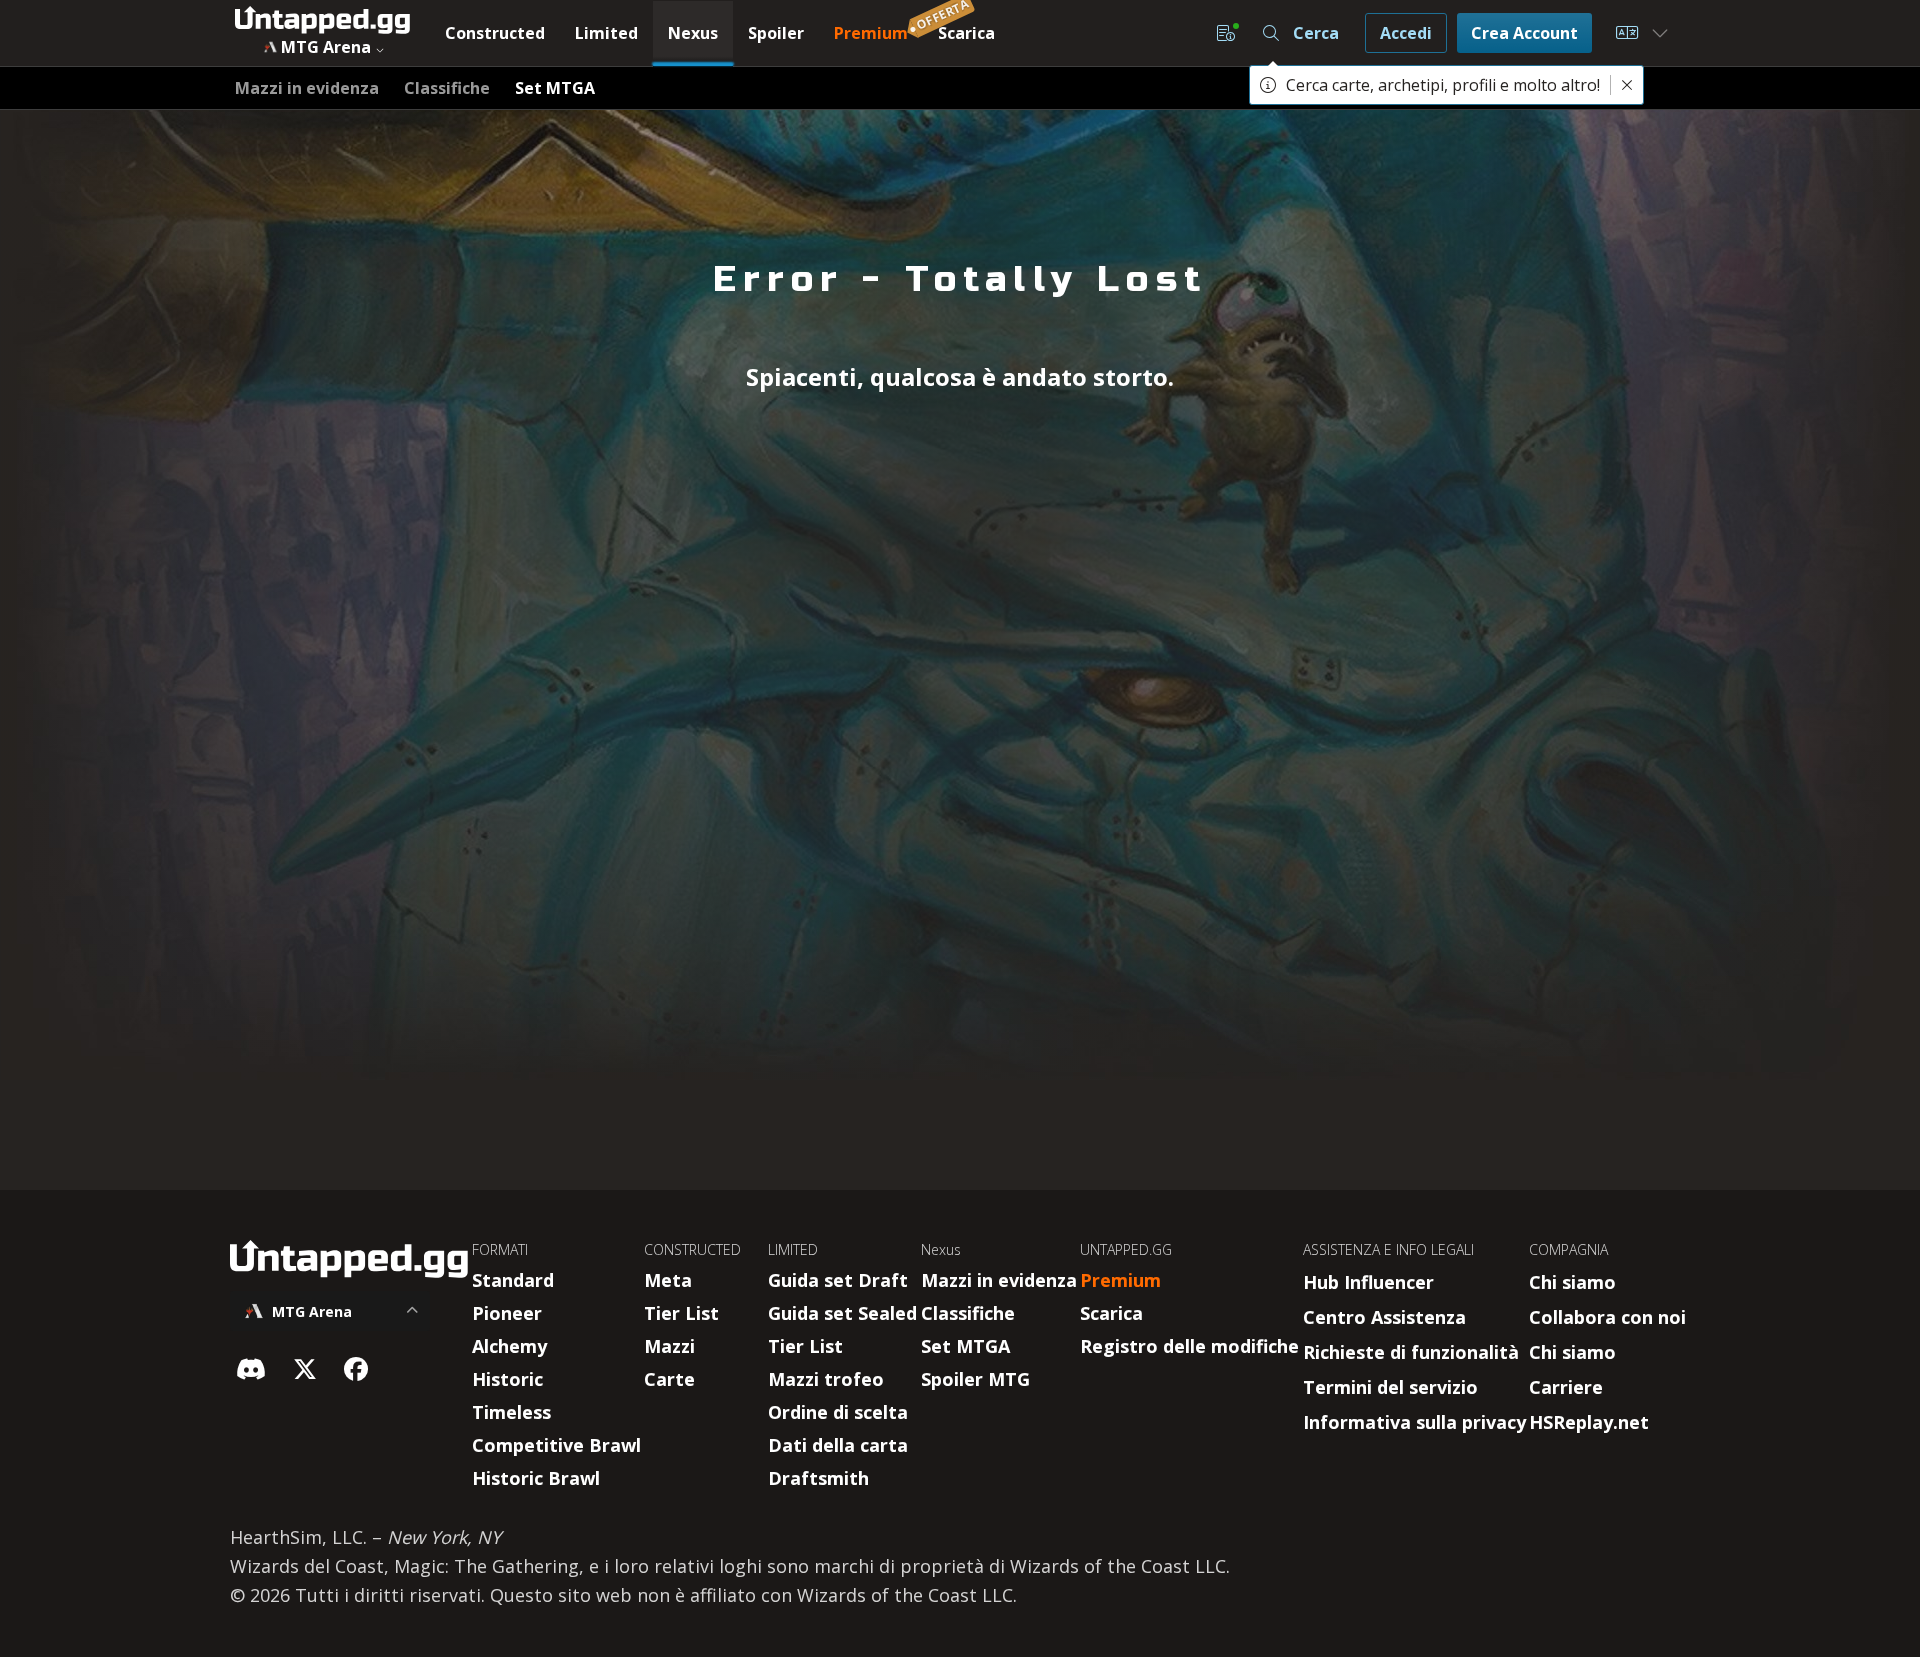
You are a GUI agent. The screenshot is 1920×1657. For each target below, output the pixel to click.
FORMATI (500, 1249)
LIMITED (793, 1249)
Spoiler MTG (975, 1379)
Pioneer (507, 1313)
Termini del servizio (1390, 1387)
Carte (669, 1379)
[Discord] (251, 1368)
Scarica (1111, 1313)
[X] (305, 1368)
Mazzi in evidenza (999, 1280)
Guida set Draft (838, 1280)
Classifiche (968, 1313)
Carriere (1566, 1387)
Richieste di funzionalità (1411, 1352)
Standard (513, 1280)
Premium (1120, 1280)
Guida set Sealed (842, 1313)
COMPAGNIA (1568, 1249)
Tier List (681, 1313)
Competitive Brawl (556, 1445)
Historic (507, 1379)
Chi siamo (1572, 1282)
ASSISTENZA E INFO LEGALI (1388, 1249)
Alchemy (509, 1346)
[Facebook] (356, 1368)
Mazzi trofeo (826, 1379)
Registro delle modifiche (1189, 1346)
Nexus (941, 1249)
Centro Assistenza (1384, 1317)
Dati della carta (838, 1445)
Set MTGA (965, 1346)
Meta (668, 1280)
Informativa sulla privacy (1414, 1422)
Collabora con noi (1607, 1317)
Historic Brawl (536, 1478)
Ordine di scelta (838, 1412)
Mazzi (669, 1346)
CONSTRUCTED (692, 1249)
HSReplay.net (1589, 1422)
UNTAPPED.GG (1126, 1249)
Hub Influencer (1368, 1282)
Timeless (511, 1412)
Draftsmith (818, 1478)
